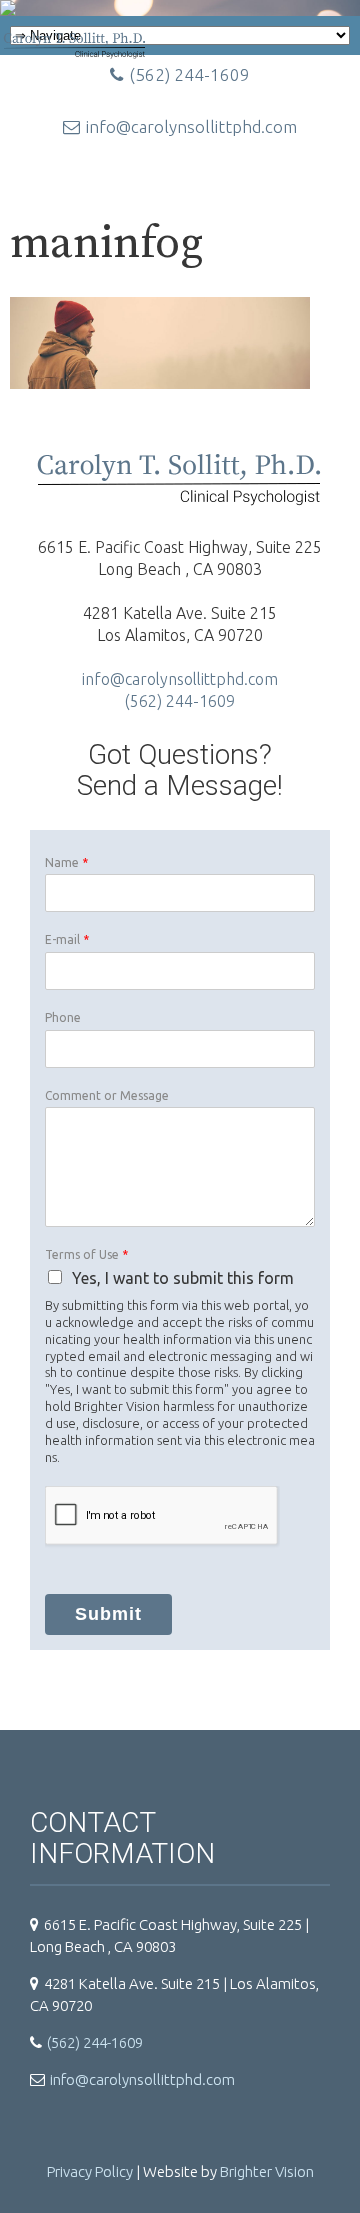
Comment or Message (107, 1095)
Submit (108, 1614)
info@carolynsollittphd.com (191, 126)
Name (66, 862)
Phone (63, 1017)
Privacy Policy (90, 2171)
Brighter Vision (267, 2171)
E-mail (67, 939)
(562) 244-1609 (180, 701)
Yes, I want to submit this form (183, 1278)
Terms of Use (86, 1254)
